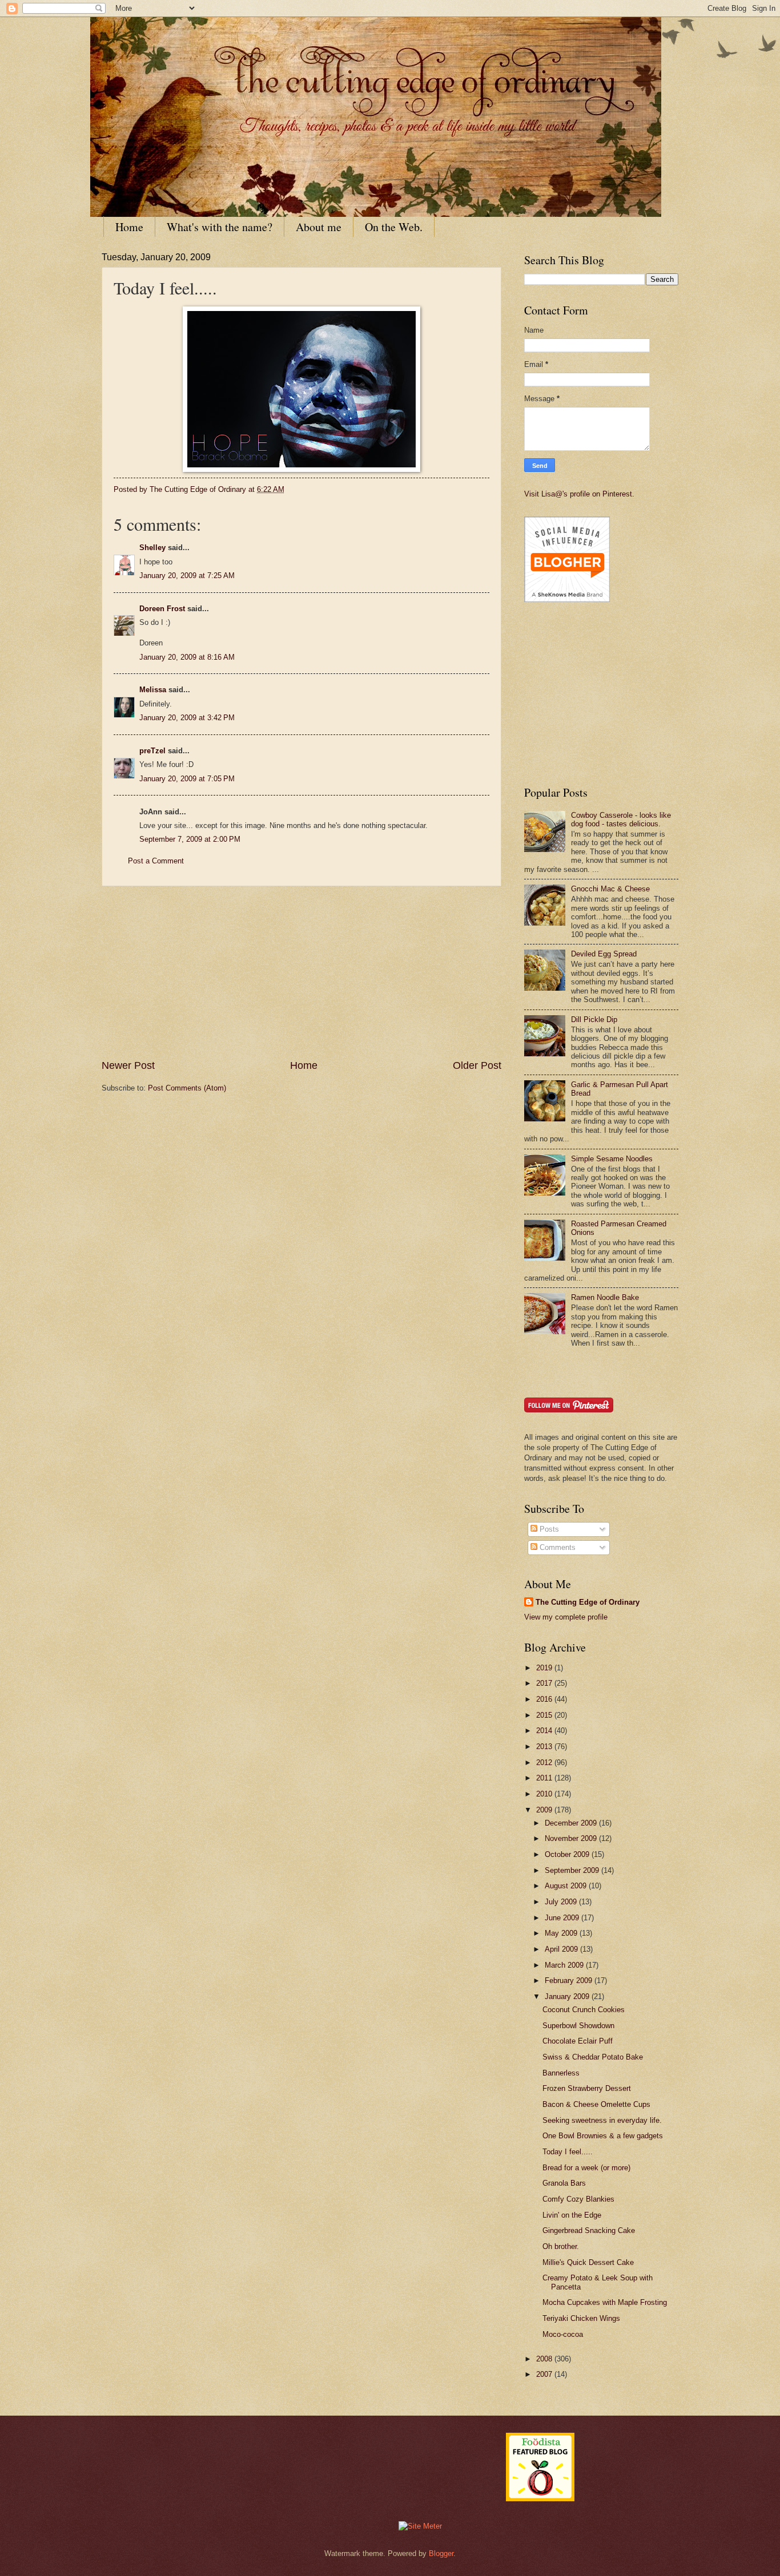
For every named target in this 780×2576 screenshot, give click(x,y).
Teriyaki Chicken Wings (581, 2318)
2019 (545, 1668)
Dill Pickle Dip (594, 1020)
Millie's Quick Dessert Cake (588, 2262)
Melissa (153, 690)
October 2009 (568, 1854)
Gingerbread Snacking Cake (589, 2230)
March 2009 (565, 1965)
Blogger (441, 2553)
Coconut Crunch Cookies (584, 2010)
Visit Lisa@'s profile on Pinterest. (579, 494)
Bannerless (561, 2073)
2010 (545, 1794)
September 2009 (573, 1870)
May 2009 (562, 1933)
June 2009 (563, 1918)
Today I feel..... (568, 2152)
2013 (545, 1747)
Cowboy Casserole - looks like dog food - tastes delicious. (621, 819)
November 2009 (572, 1838)
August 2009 (567, 1886)
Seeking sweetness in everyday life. (602, 2120)
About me (319, 227)
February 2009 (570, 1981)
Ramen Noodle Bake (605, 1297)
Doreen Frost (162, 609)
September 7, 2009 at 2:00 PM (190, 839)
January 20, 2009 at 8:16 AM (187, 657)
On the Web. (394, 227)
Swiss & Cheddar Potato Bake (593, 2057)
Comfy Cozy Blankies (578, 2199)
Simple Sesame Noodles (612, 1159)
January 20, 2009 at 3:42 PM (187, 718)
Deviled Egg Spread (604, 954)
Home (129, 227)
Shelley (152, 548)
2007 (545, 2374)
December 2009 (572, 1823)
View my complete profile (566, 1617)
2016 (545, 1699)
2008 (545, 2359)
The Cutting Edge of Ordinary (588, 1602)
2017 (545, 1683)
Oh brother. (561, 2246)
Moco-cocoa (563, 2334)
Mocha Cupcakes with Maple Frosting (605, 2302)
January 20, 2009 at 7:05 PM (187, 779)
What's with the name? (220, 227)
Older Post (477, 1065)
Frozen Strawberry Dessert (587, 2088)
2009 (545, 1810)
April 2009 (562, 1949)
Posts (548, 1529)
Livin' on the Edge (572, 2215)
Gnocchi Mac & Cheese (610, 889)
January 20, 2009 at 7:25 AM (187, 576)
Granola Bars (564, 2183)
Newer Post (128, 1065)
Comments (556, 1547)
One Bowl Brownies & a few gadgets (603, 2136)
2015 (545, 1715)
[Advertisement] (301, 972)
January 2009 (568, 1996)
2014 (545, 1731)
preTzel (152, 751)
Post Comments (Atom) (187, 1088)
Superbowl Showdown (578, 2026)
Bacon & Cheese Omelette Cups (596, 2104)
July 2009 (562, 1902)
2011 (545, 1778)
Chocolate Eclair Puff (578, 2041)
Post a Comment (156, 861)
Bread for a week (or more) (586, 2168)
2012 (545, 1763)
